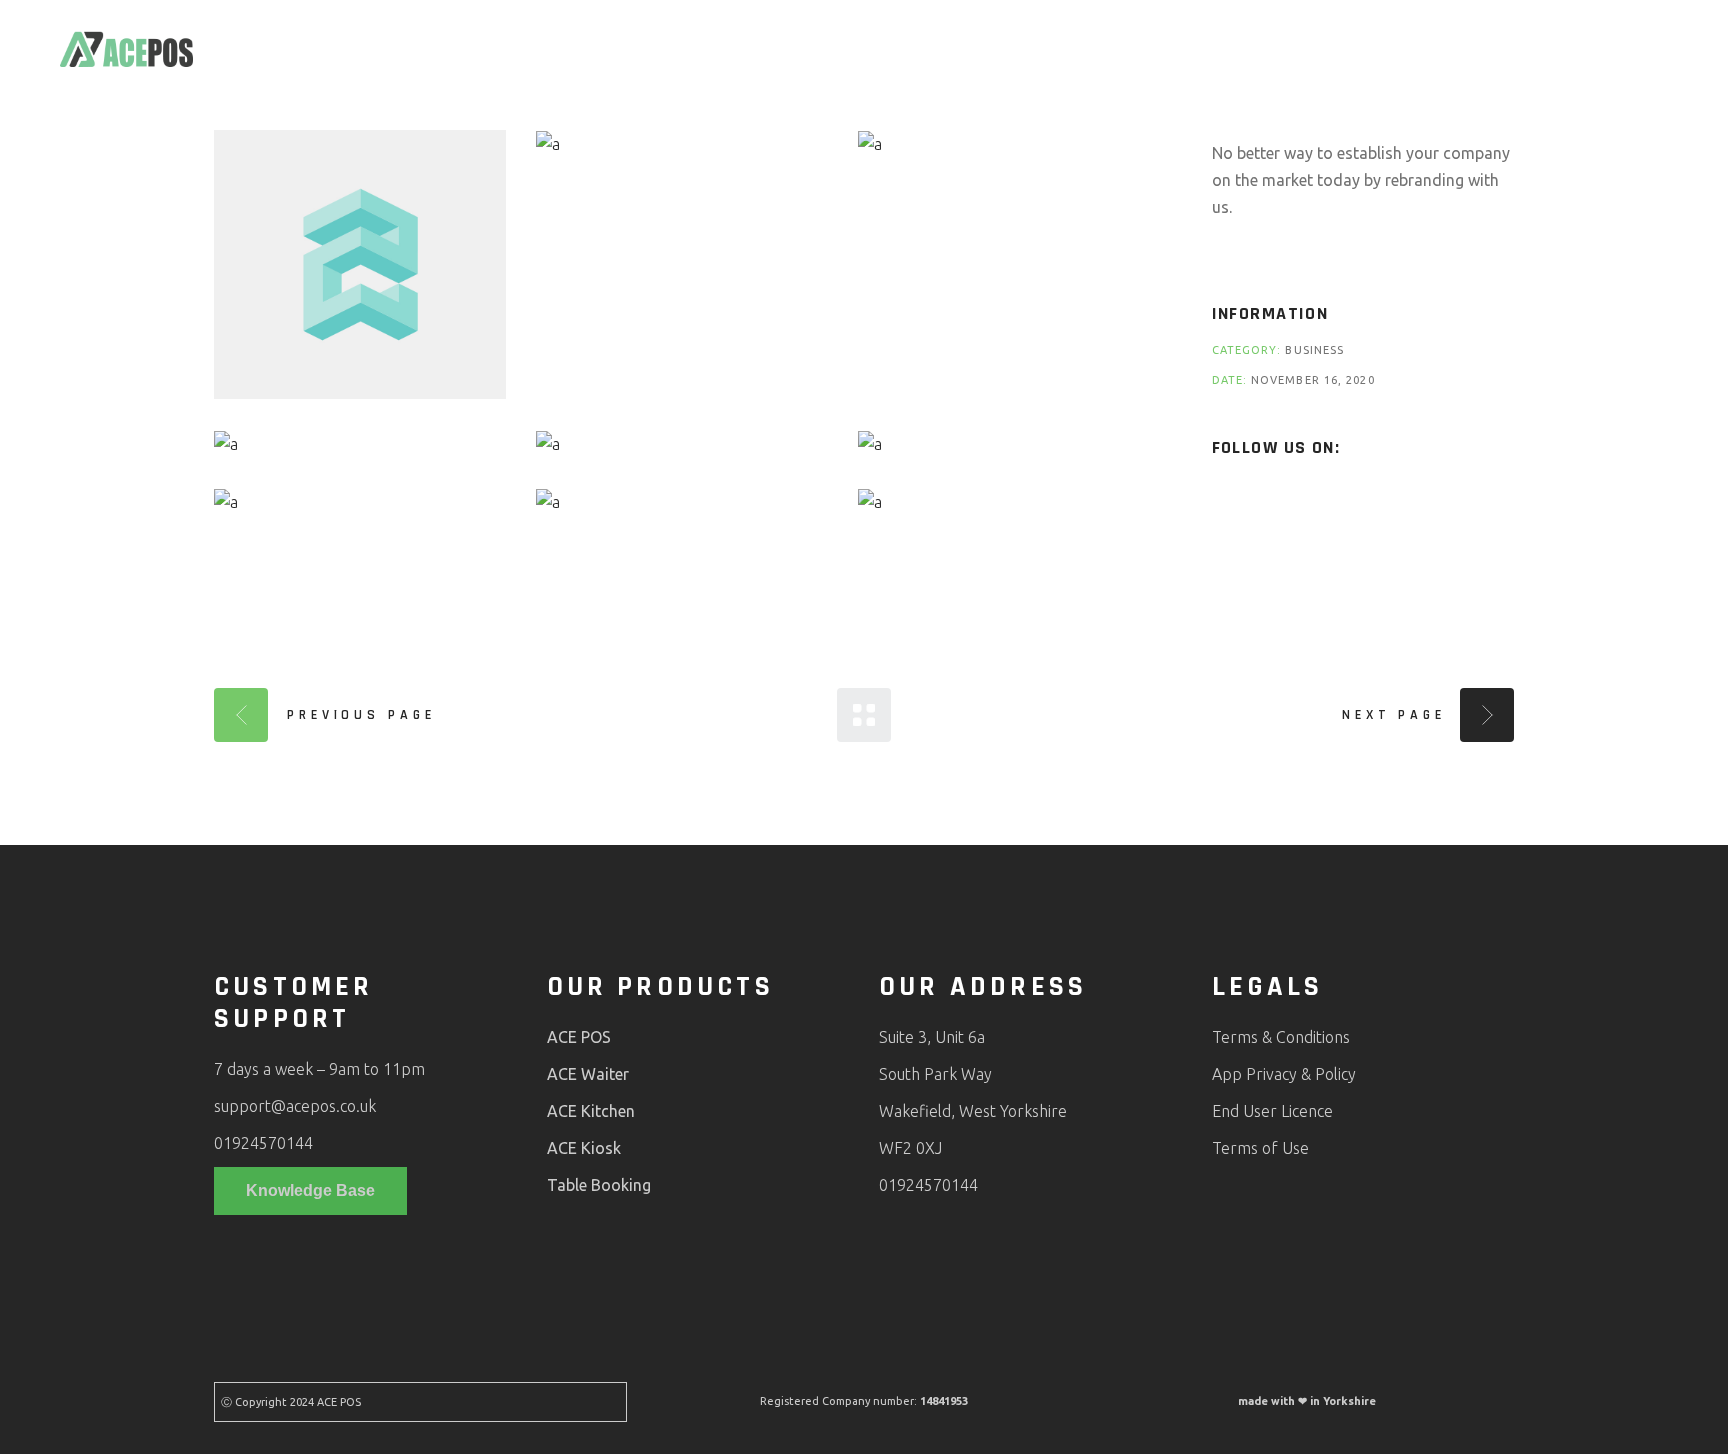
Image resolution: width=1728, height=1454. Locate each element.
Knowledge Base (310, 1190)
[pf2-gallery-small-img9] (1004, 502)
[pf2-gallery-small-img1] (360, 264)
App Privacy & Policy (1284, 1074)
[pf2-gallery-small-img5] (682, 443)
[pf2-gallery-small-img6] (1004, 443)
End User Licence (1272, 1111)
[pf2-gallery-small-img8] (682, 502)
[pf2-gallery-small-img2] (682, 144)
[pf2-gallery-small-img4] (360, 443)
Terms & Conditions (1281, 1037)
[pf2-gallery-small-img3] (1004, 144)
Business (1314, 350)
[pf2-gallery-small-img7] (360, 502)
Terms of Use (1260, 1148)
